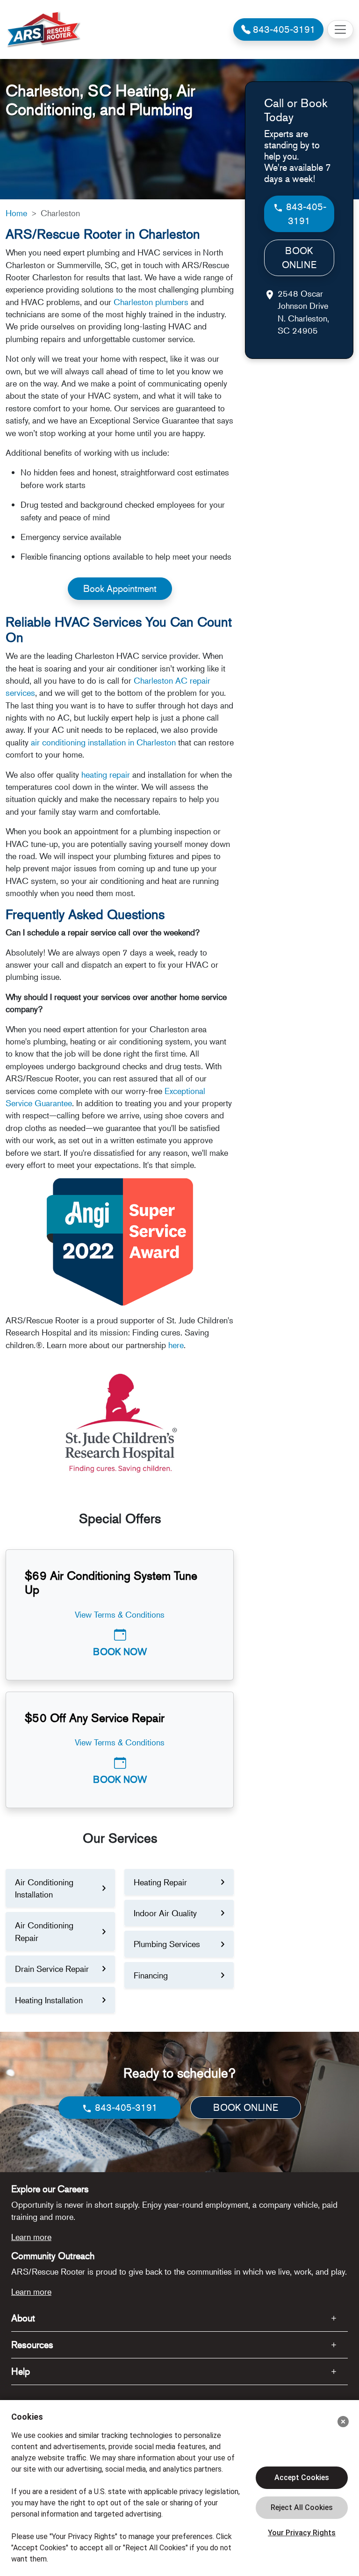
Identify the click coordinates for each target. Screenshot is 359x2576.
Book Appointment (120, 588)
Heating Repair (160, 1882)
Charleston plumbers (151, 302)
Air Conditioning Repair (44, 1931)
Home (16, 213)
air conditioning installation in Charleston (103, 742)
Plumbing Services (167, 1944)
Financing (151, 1975)
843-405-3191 (305, 214)
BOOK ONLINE (299, 258)
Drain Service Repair (52, 1969)
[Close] (343, 2422)
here (176, 1345)
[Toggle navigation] (340, 29)
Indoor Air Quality (165, 1913)
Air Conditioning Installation (44, 1888)
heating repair (106, 774)
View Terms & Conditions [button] (120, 1614)
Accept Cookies (302, 2477)
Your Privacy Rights (302, 2533)
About (23, 2318)
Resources (32, 2345)
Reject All (302, 2508)
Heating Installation (49, 2000)
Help (21, 2371)
